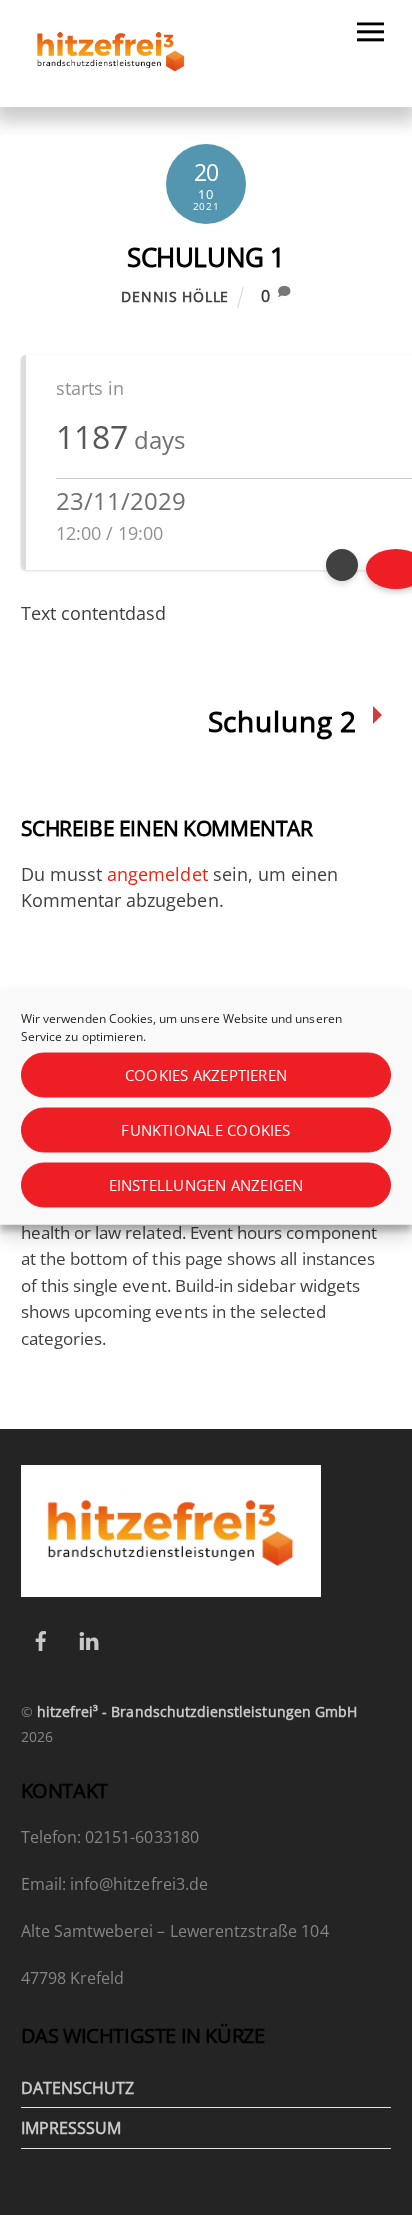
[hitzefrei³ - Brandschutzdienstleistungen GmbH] (111, 80)
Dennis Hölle (175, 296)
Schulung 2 (282, 721)
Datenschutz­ (78, 2088)
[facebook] (41, 1639)
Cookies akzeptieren (206, 1075)
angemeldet (157, 874)
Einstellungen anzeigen (206, 1185)
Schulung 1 (206, 257)
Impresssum (71, 2128)
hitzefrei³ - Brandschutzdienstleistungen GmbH (197, 1711)
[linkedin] (89, 1639)
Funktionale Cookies (205, 1130)
